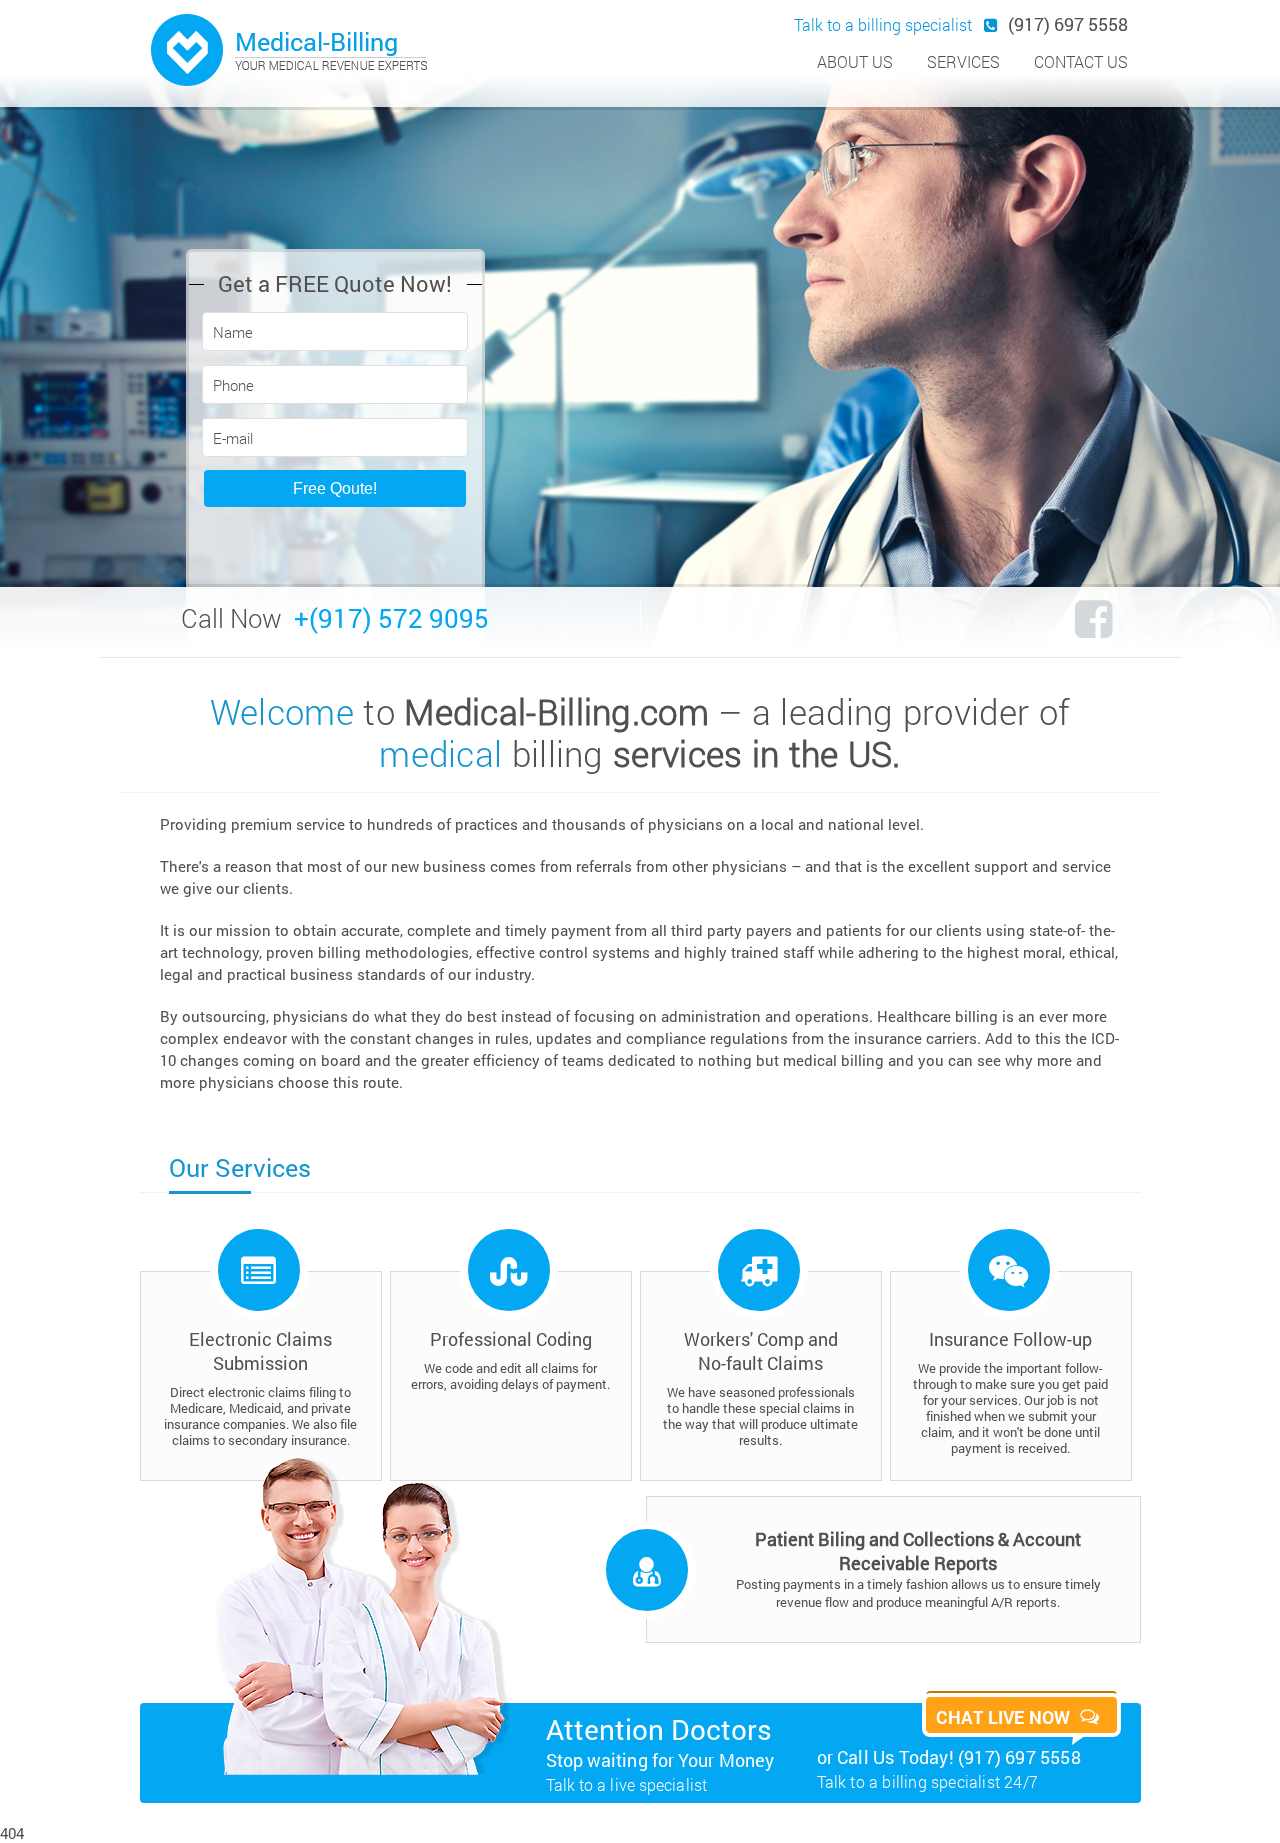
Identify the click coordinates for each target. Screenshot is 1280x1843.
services (963, 61)
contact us (1081, 61)
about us (855, 61)
